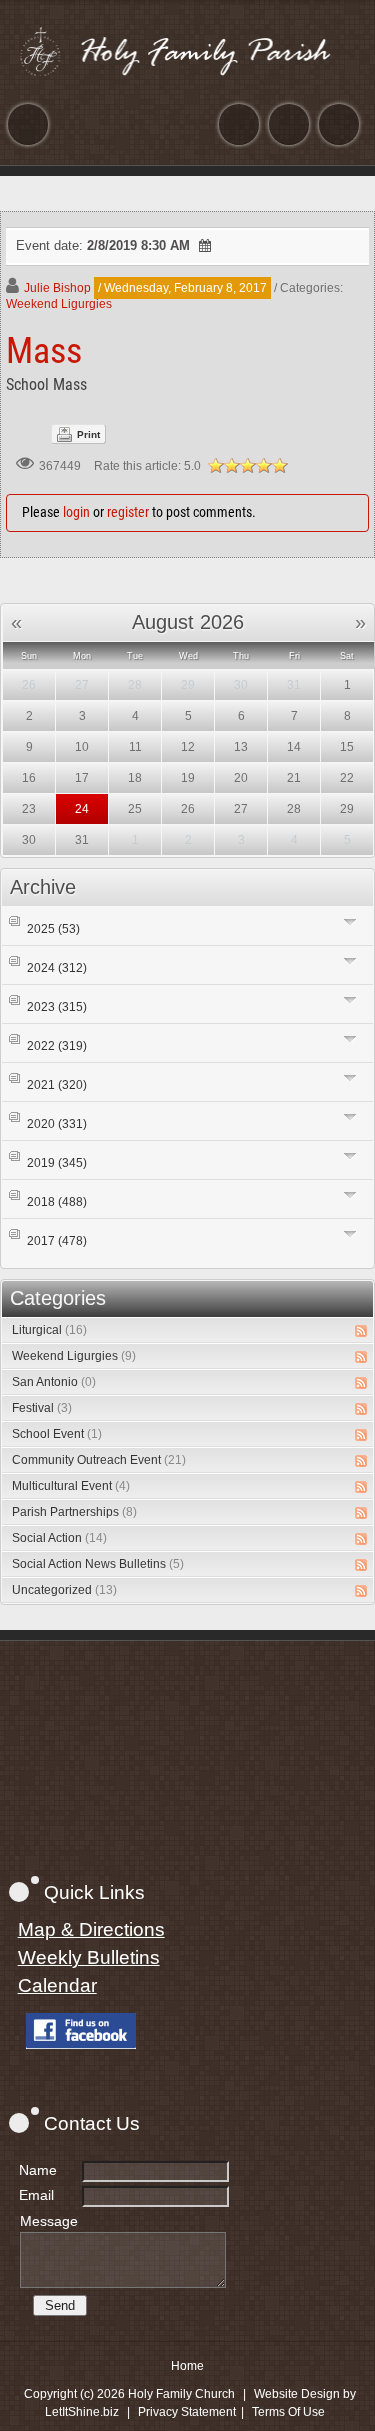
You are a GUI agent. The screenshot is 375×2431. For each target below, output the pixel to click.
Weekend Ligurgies (59, 304)
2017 (57, 1241)
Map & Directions (91, 1929)
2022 (57, 1046)
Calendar (57, 1985)
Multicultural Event (71, 1486)
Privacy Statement (187, 2412)
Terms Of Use (288, 2412)
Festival (42, 1408)
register (128, 512)
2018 (57, 1202)
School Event (57, 1434)
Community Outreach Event (99, 1460)
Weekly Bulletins (89, 1957)
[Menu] (28, 124)
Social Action (59, 1538)
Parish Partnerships (74, 1512)
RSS (361, 1331)
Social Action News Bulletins (98, 1564)
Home (187, 2366)
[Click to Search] (339, 124)
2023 (57, 1007)
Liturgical (49, 1330)
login (76, 512)
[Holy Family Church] (188, 51)
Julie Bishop (57, 288)
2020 (57, 1124)
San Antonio (54, 1382)
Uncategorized (64, 1590)
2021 (57, 1085)
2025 (53, 929)
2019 (57, 1163)
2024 (57, 968)
